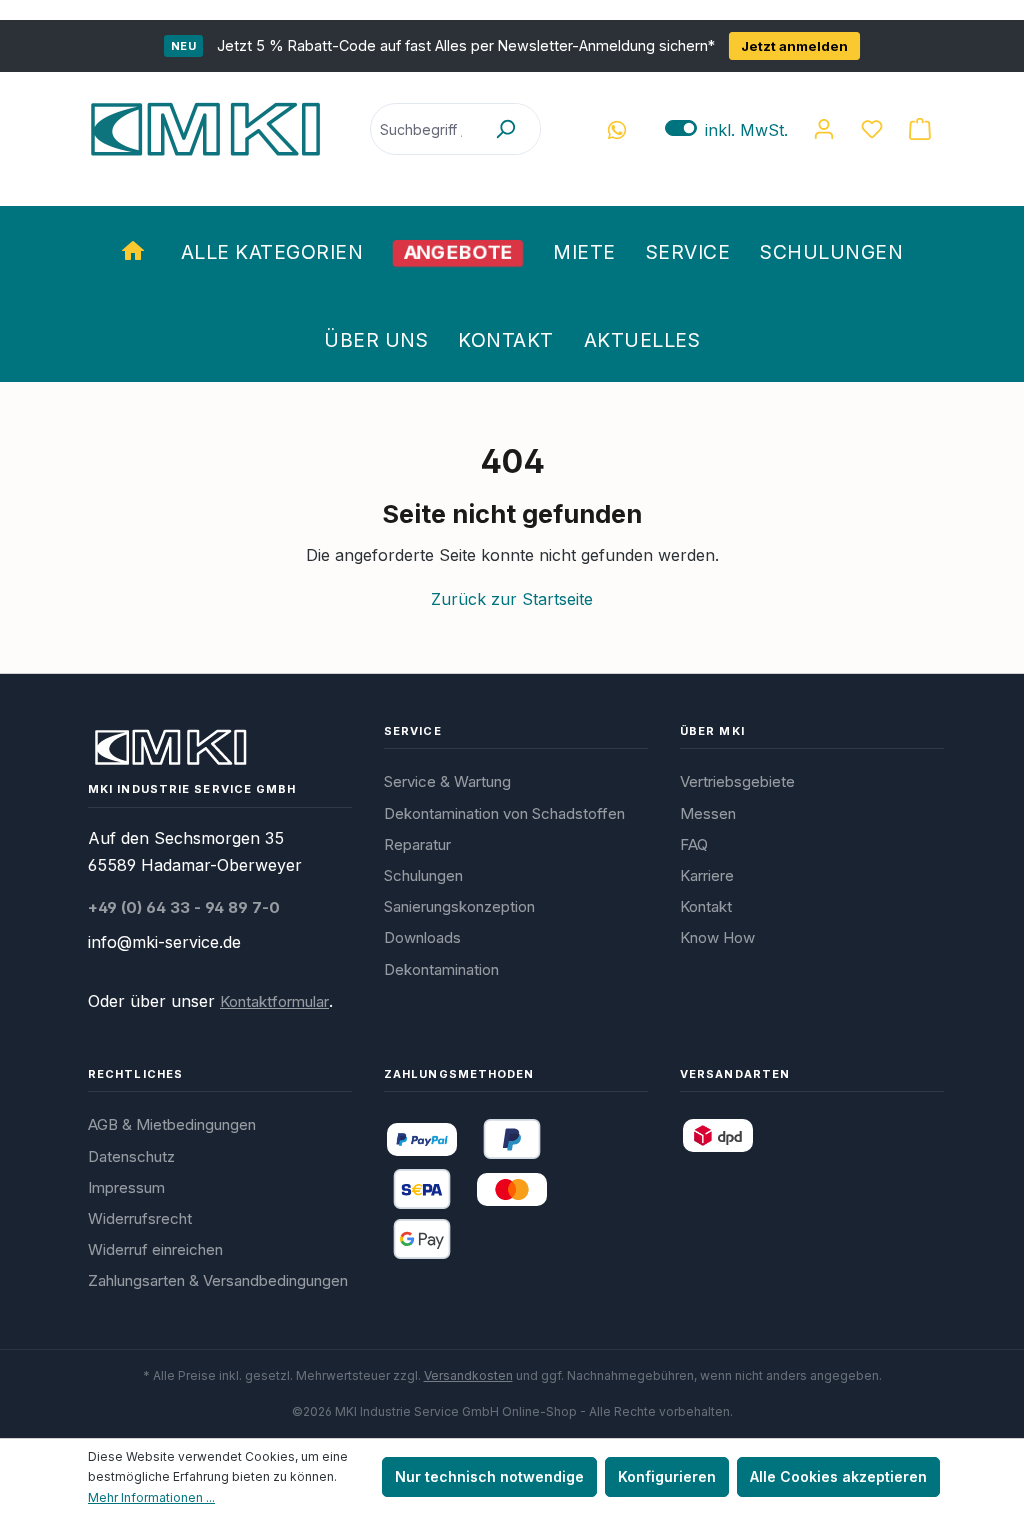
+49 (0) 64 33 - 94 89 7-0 (184, 907)
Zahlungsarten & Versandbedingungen (218, 1280)
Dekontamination (441, 969)
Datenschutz (131, 1156)
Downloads (422, 937)
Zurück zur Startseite (512, 599)
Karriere (707, 875)
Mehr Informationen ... (151, 1497)
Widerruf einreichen (155, 1249)
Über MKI (712, 731)
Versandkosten (468, 1375)
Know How (717, 937)
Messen (708, 813)
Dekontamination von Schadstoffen (504, 813)
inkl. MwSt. (726, 129)
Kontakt (706, 906)
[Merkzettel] (872, 129)
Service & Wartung (447, 781)
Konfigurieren (667, 1476)
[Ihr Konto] (824, 129)
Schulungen (423, 875)
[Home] (136, 250)
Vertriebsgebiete (737, 781)
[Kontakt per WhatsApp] (617, 129)
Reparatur (417, 844)
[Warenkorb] (920, 129)
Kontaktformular (274, 1001)
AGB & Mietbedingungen (172, 1124)
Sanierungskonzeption (459, 906)
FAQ (694, 844)
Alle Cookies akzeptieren (838, 1476)
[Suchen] (505, 129)
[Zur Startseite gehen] (205, 129)
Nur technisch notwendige (489, 1476)
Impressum (126, 1187)
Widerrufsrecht (140, 1218)
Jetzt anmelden (794, 46)
